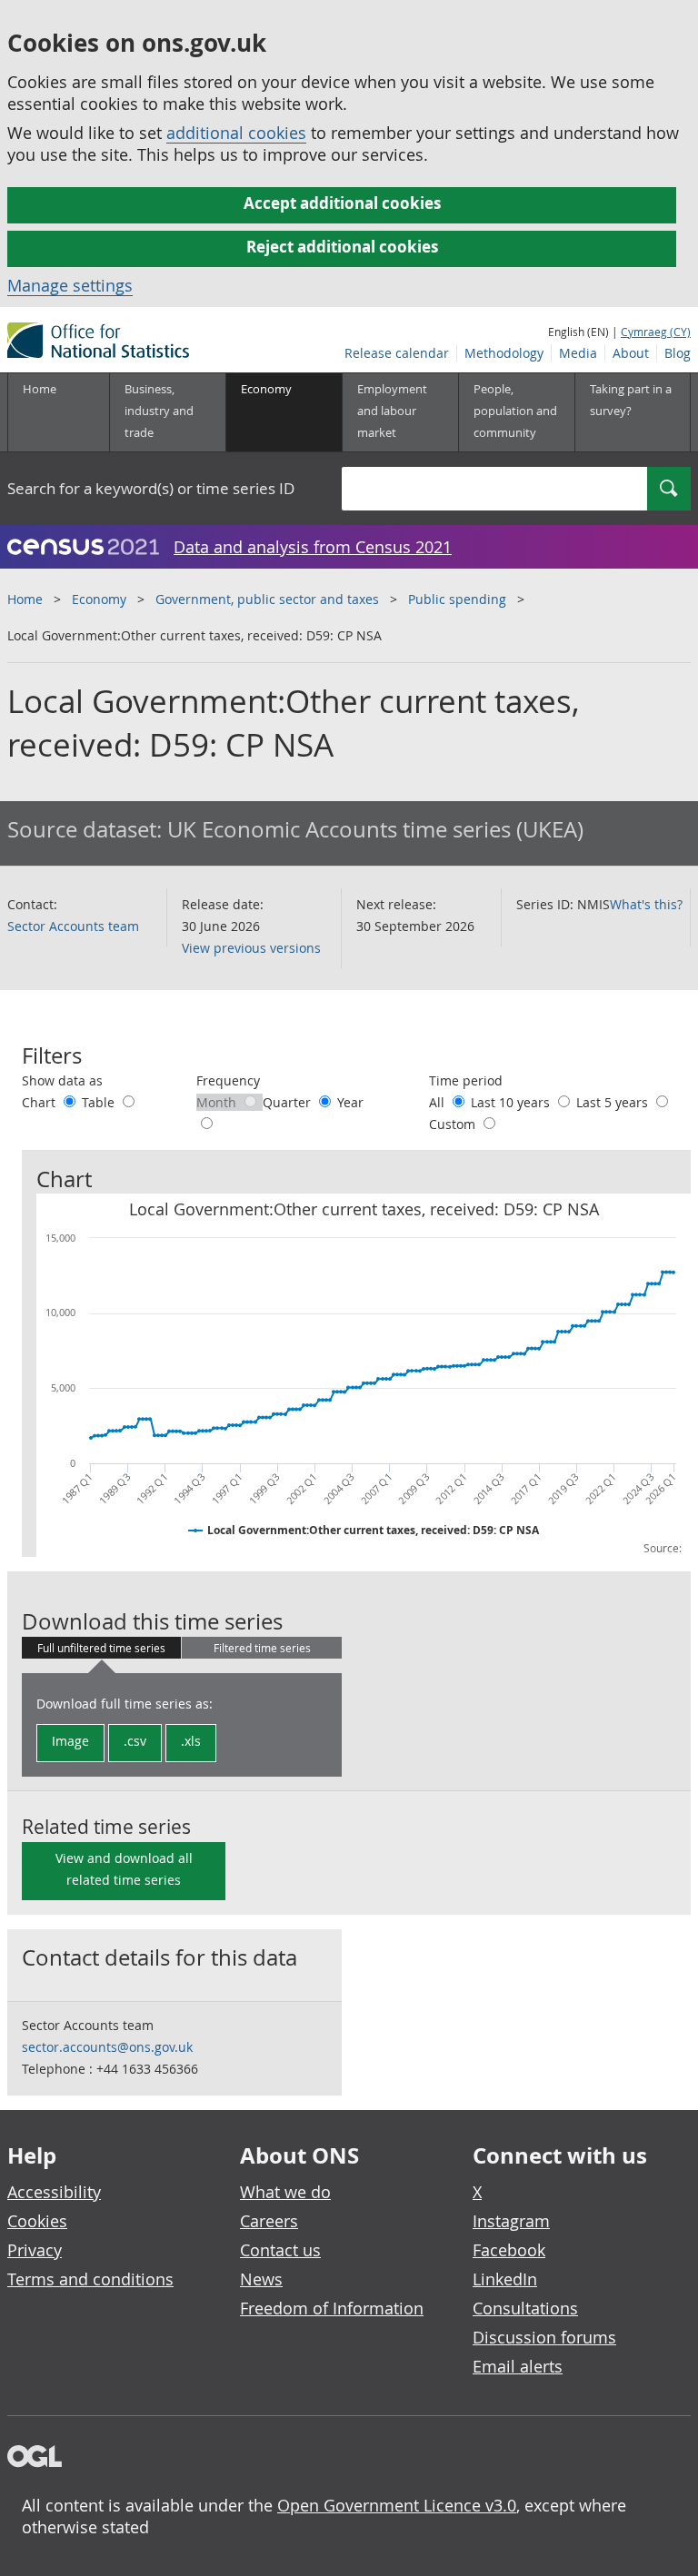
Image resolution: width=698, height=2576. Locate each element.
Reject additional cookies (342, 247)
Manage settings (70, 285)
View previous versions (251, 948)
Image (70, 1741)
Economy (99, 599)
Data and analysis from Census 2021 (313, 547)
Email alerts (518, 2366)
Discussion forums (544, 2337)
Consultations (525, 2308)
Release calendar (397, 353)
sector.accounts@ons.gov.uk (107, 2047)
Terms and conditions (90, 2279)
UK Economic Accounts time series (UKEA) (375, 829)
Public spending (457, 599)
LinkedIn (505, 2279)
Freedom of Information (332, 2308)
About (631, 353)
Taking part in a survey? (631, 400)
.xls (191, 1741)
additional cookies (236, 133)
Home (40, 389)
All (439, 1102)
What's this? (646, 904)
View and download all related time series (124, 1869)
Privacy (35, 2250)
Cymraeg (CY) (656, 332)
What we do (285, 2192)
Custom (454, 1124)
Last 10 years (512, 1102)
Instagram (511, 2221)
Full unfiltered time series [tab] (101, 1648)
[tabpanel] (182, 1725)
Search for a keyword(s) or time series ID (151, 488)
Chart (40, 1102)
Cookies (37, 2221)
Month (218, 1102)
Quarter (289, 1102)
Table (100, 1102)
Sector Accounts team (73, 926)
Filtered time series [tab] (262, 1648)
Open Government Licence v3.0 (397, 2505)
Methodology (504, 353)
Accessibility (54, 2192)
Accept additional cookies (342, 203)
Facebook (509, 2250)
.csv (135, 1741)
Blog (678, 353)
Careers (269, 2221)
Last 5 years (614, 1102)
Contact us (280, 2250)
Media (578, 353)
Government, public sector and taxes (267, 599)
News (261, 2279)
